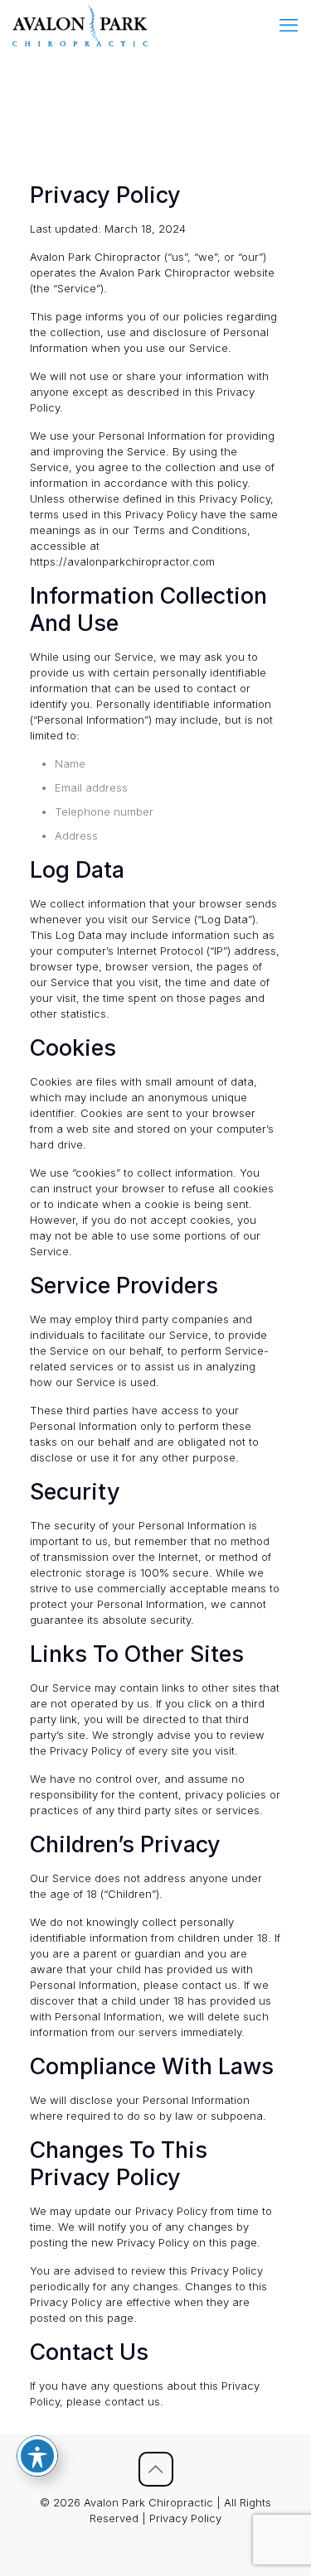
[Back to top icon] (156, 2469)
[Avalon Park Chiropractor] (80, 25)
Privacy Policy (185, 2518)
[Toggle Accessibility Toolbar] (37, 2456)
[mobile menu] (289, 25)
